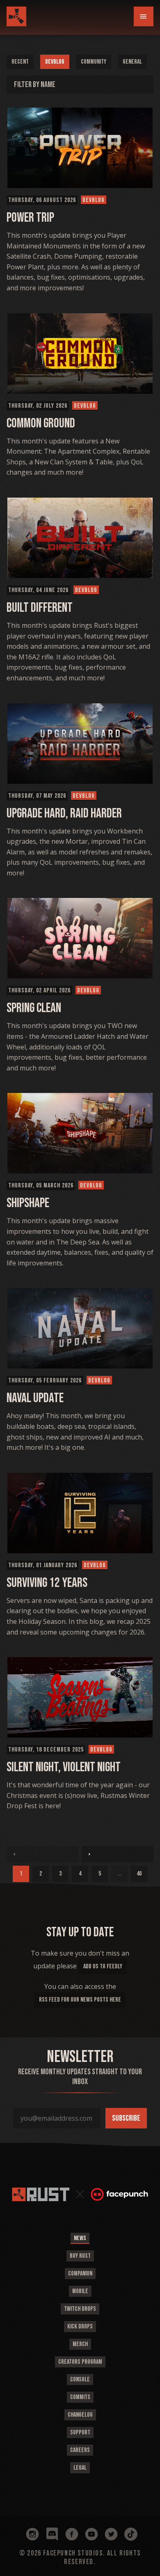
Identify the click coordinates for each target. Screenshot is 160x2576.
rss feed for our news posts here (80, 2000)
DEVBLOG (94, 200)
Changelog (80, 2415)
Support (80, 2433)
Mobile (80, 2291)
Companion (80, 2274)
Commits (80, 2397)
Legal (80, 2468)
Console (80, 2380)
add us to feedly (103, 1966)
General (132, 62)
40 (139, 1874)
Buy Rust (80, 2256)
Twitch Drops (80, 2309)
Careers (80, 2450)
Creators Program (80, 2362)
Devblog (55, 62)
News (80, 2238)
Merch (80, 2344)
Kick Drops (80, 2327)
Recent (20, 62)
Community (94, 62)
